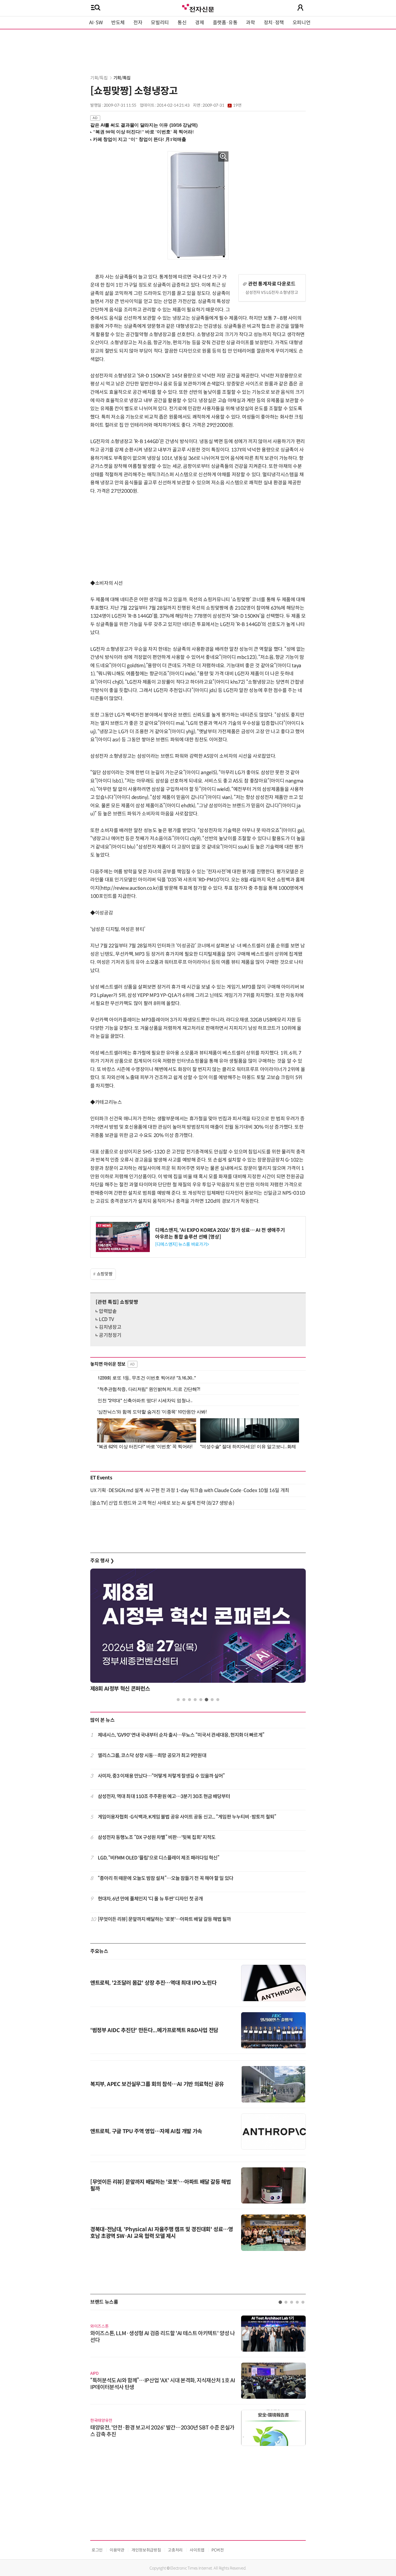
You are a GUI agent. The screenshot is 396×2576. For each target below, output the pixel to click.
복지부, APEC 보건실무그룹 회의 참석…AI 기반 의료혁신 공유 (157, 2084)
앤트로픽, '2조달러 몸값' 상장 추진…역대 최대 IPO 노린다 (153, 1983)
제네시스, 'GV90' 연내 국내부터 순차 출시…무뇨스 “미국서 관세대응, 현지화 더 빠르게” (181, 1735)
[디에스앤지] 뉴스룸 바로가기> (182, 1244)
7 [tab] (212, 1700)
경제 (199, 23)
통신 (182, 23)
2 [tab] (184, 1700)
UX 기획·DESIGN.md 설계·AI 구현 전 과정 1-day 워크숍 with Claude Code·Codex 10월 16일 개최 (190, 1490)
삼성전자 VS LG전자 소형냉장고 (272, 292)
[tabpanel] (198, 1632)
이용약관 (117, 2550)
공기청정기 (110, 1335)
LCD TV (106, 1319)
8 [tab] (218, 1700)
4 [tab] (195, 1700)
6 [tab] (206, 1700)
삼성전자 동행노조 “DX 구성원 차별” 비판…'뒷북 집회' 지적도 (157, 1837)
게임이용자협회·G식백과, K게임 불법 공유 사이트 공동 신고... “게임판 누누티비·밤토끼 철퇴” (187, 1817)
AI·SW (96, 23)
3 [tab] (190, 1700)
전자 (138, 23)
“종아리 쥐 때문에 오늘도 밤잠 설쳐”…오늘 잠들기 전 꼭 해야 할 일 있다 (166, 1878)
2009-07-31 (222, 105)
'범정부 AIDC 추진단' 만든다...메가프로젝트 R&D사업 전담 (154, 2030)
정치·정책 (274, 23)
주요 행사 (102, 1561)
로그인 (97, 2550)
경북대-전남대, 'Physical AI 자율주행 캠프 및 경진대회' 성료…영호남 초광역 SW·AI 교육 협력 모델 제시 (162, 2233)
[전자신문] (198, 7)
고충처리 (175, 2550)
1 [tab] (178, 1700)
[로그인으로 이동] (300, 8)
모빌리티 (160, 23)
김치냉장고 (110, 1327)
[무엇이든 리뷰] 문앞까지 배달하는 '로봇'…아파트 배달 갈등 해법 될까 (164, 1919)
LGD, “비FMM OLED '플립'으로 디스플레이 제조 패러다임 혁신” (159, 1858)
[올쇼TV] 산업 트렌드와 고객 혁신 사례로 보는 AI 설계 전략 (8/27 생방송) (162, 1503)
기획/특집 (99, 78)
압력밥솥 (108, 1311)
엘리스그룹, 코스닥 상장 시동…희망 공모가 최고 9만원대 (152, 1755)
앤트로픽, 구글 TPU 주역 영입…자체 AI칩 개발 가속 (146, 2131)
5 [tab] (201, 1700)
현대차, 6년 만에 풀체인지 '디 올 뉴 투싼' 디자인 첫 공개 (150, 1899)
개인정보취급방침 (146, 2550)
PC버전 (218, 2550)
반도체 (118, 23)
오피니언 (302, 23)
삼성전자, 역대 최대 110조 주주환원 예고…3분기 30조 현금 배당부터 (164, 1796)
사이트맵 (197, 2550)
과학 (250, 23)
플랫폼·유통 (225, 23)
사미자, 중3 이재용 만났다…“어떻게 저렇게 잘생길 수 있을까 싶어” (161, 1776)
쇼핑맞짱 (105, 1274)
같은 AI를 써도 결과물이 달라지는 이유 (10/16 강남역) (144, 125)
